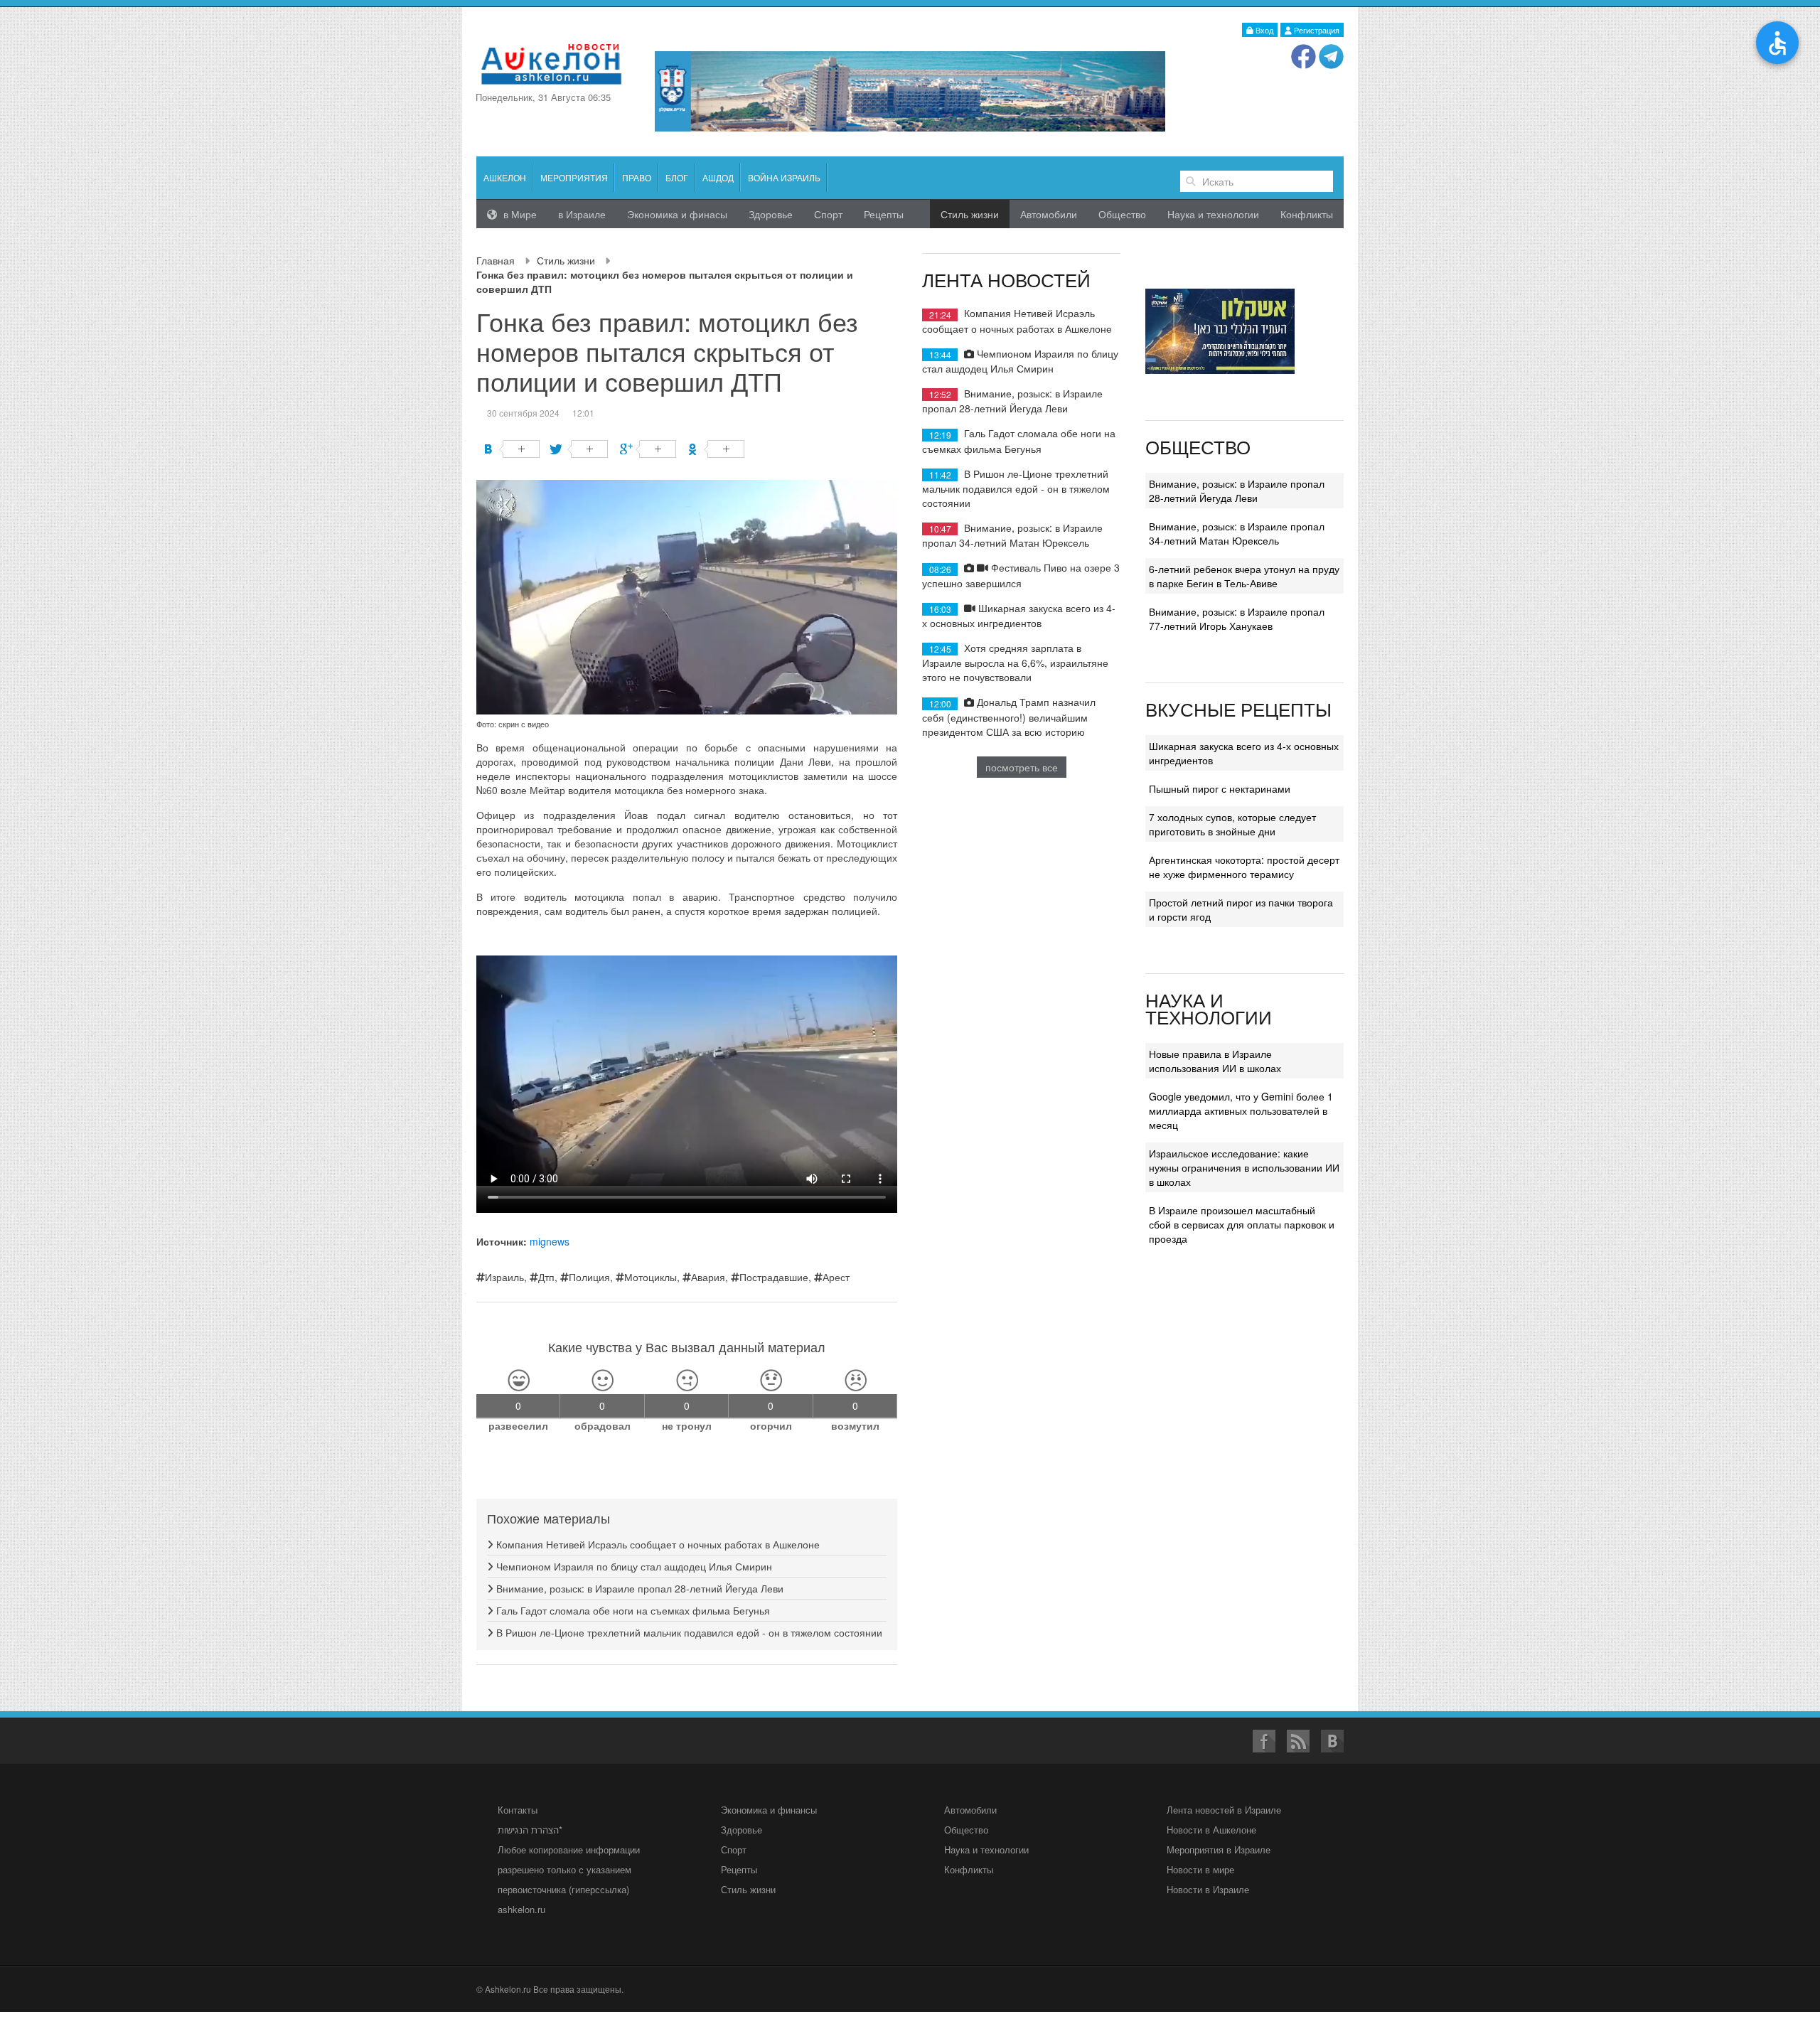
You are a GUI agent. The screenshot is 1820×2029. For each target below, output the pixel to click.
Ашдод (718, 177)
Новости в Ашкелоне (1211, 1830)
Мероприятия (574, 177)
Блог (677, 177)
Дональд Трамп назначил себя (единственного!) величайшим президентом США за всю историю (1009, 716)
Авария (708, 1277)
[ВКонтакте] (512, 449)
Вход (1263, 30)
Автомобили (1049, 214)
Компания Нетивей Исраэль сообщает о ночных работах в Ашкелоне (657, 1544)
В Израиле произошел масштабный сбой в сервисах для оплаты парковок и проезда (1242, 1224)
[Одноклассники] (716, 449)
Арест (836, 1277)
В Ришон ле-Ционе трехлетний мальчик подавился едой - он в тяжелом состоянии (688, 1632)
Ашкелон (505, 177)
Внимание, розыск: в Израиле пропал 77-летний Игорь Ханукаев (1237, 619)
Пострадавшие (774, 1277)
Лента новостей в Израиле (1224, 1810)
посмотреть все (1022, 767)
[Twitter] (580, 449)
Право (637, 177)
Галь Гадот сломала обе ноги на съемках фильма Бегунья (632, 1610)
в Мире (519, 214)
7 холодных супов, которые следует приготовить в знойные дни (1232, 824)
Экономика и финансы (769, 1810)
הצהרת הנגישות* (530, 1830)
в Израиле (582, 214)
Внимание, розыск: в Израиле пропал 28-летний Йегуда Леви (638, 1588)
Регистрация (1316, 30)
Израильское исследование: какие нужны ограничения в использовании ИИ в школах (1244, 1167)
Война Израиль (784, 177)
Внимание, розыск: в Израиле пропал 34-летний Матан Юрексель (1012, 535)
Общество (1122, 214)
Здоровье (771, 214)
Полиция (589, 1277)
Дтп (546, 1277)
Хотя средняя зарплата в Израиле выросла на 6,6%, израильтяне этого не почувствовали (1015, 662)
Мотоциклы (651, 1277)
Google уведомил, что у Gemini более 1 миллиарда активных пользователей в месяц (1241, 1110)
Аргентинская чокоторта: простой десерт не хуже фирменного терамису (1244, 867)
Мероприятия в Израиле (1219, 1849)
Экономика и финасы (677, 214)
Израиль (504, 1277)
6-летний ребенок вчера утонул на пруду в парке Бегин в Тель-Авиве (1244, 576)
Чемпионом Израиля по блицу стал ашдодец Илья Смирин (633, 1566)
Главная (496, 260)
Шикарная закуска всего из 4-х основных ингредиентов (1019, 615)
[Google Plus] (648, 449)
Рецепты (884, 214)
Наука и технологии (1213, 214)
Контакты (518, 1810)
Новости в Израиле (1208, 1889)
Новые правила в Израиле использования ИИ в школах (1215, 1061)
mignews (550, 1241)
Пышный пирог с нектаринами (1220, 788)
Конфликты (1307, 214)
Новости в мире (1200, 1869)
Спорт (828, 214)
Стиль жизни (566, 260)
